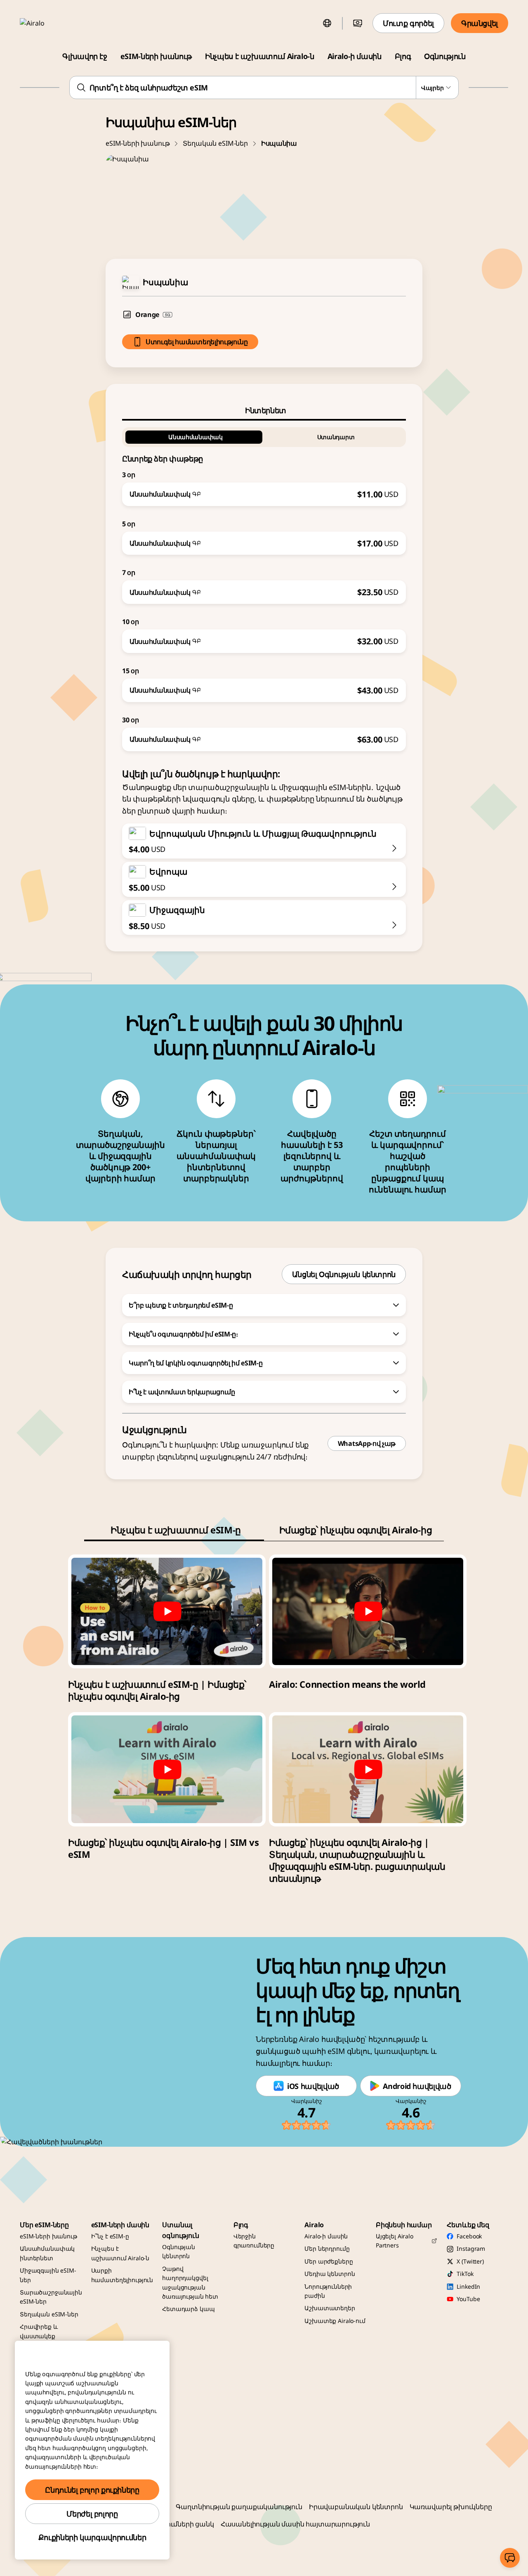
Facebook (469, 2236)
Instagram (471, 2248)
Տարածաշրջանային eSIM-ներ (51, 2297)
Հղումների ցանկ (186, 2524)
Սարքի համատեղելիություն (122, 2275)
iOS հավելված (313, 2086)
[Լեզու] (327, 23)
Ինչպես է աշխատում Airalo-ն (260, 56)
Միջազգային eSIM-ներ (48, 2275)
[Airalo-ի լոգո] (44, 23)
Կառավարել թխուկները (451, 2507)
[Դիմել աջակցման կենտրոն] (510, 2558)
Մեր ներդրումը (327, 2248)
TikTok (465, 2274)
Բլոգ (403, 56)
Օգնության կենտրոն (179, 2251)
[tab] (264, 410)
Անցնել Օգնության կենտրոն (344, 1274)
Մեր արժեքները (329, 2261)
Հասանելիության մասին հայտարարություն (295, 2524)
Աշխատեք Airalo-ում (335, 2321)
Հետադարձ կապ (188, 2309)
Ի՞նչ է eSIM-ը (110, 2236)
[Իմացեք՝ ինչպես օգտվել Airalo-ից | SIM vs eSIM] (167, 1769)
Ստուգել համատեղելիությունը (197, 342)
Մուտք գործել (408, 23)
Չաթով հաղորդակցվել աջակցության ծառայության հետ (190, 2283)
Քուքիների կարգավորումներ (92, 2537)
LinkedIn (468, 2286)
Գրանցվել (480, 23)
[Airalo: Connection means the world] (368, 1611)
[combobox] (264, 88)
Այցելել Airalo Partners (395, 2241)
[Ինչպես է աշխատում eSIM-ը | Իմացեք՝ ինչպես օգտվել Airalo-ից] (167, 1611)
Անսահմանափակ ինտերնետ (47, 2253)
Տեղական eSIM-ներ (215, 143)
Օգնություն (445, 56)
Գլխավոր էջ (85, 56)
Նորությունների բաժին (328, 2291)
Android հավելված (417, 2086)
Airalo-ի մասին (355, 56)
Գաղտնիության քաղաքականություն (239, 2507)
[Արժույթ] (358, 23)
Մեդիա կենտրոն (330, 2274)
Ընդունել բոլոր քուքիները (92, 2490)
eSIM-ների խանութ (156, 56)
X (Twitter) (470, 2261)
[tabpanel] (264, 586)
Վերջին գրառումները (254, 2241)
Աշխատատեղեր (330, 2308)
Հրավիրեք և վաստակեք (39, 2331)
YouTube (468, 2299)
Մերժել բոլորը (92, 2514)
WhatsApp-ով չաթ (367, 1443)
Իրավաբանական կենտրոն (356, 2507)
